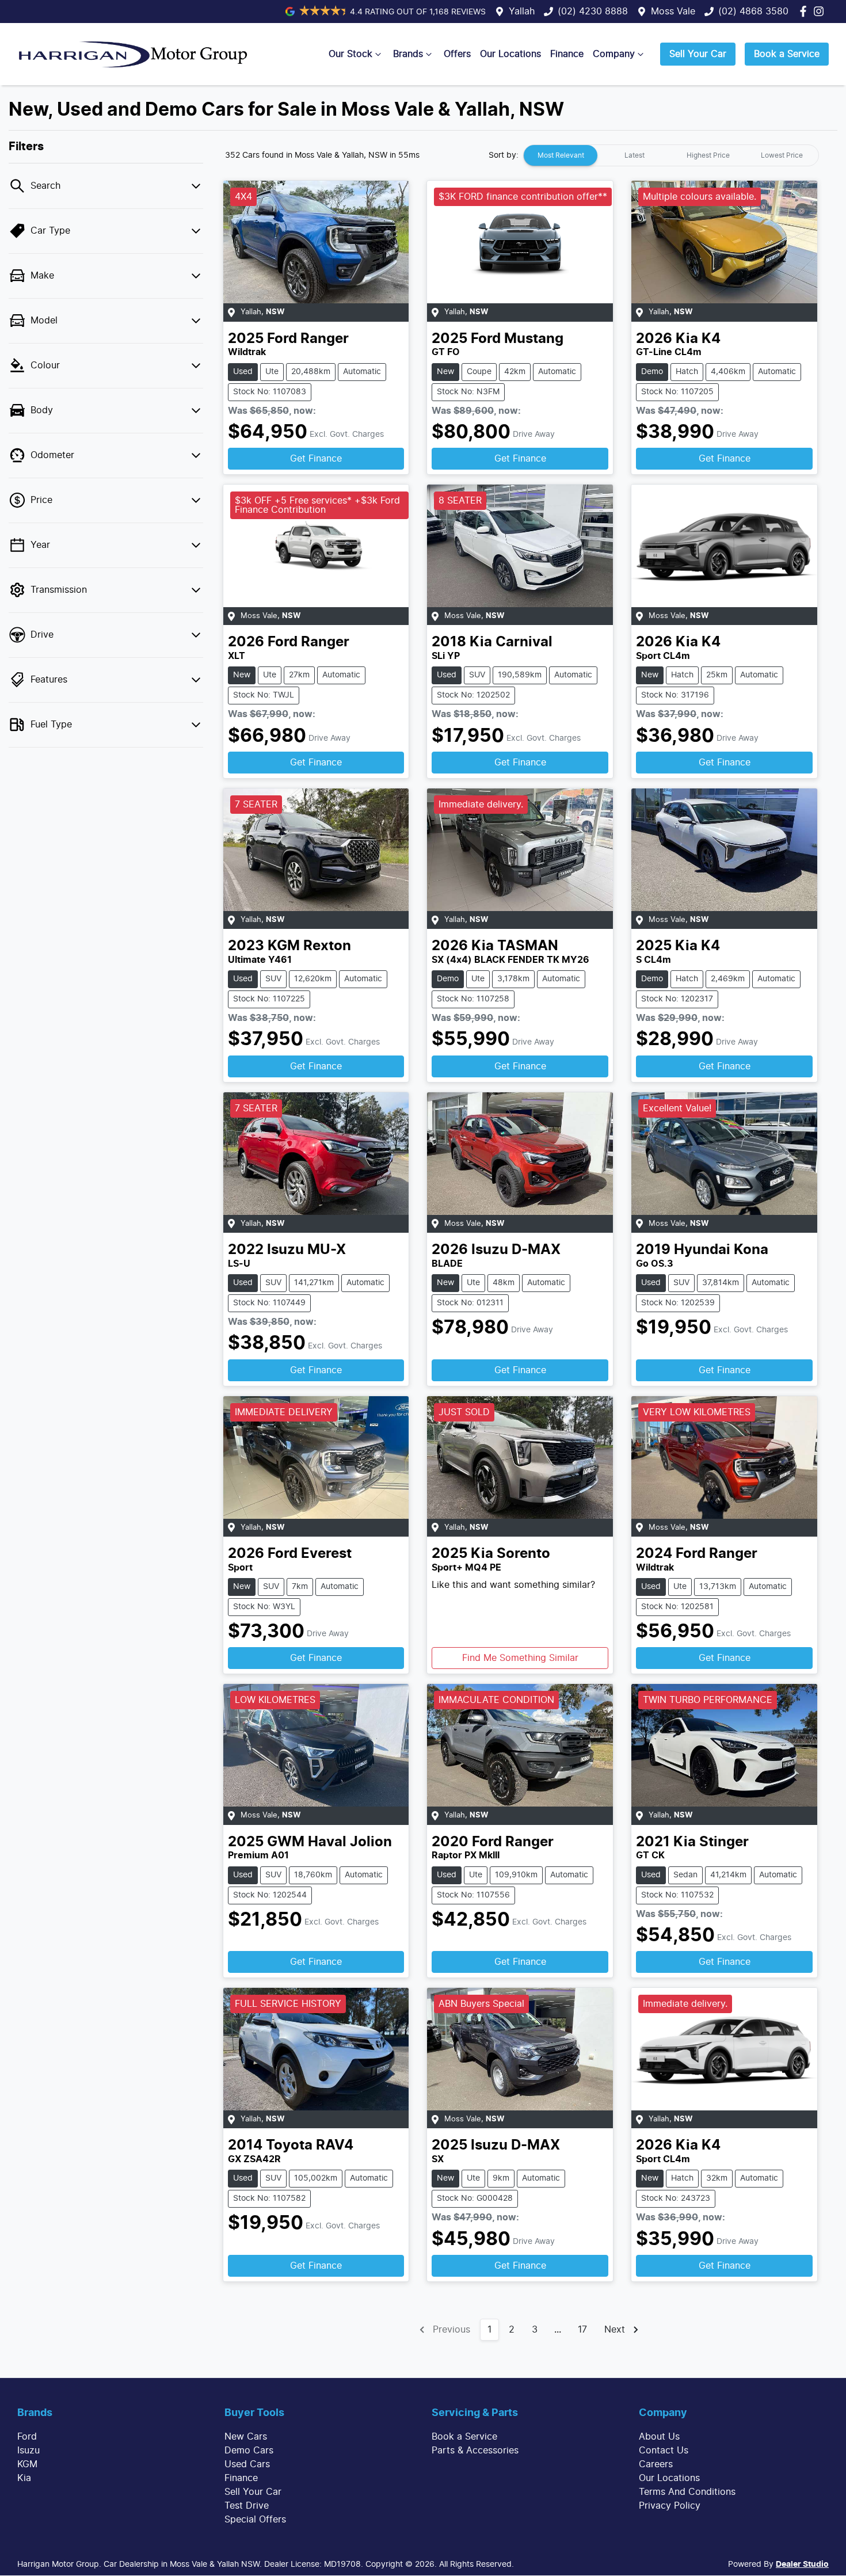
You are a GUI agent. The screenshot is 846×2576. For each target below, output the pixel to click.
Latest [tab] (634, 155)
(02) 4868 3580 (753, 12)
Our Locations (510, 54)
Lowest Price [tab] (782, 155)
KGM (27, 2464)
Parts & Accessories (475, 2451)
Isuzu (28, 2451)
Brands (408, 54)
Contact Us (664, 2451)
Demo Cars (249, 2451)
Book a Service (787, 54)
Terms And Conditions (687, 2492)
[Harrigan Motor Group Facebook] (805, 11)
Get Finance (316, 459)
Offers (457, 54)
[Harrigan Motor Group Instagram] (821, 11)
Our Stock (350, 54)
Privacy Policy (670, 2506)
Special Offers (255, 2520)
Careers (656, 2464)
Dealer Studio (802, 2564)
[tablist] (671, 155)
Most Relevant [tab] (561, 155)
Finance (567, 54)
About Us (659, 2437)
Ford (27, 2437)
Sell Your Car (698, 54)
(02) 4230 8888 (593, 12)
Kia (24, 2478)
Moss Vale (673, 12)
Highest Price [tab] (708, 155)
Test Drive (247, 2506)
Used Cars (247, 2464)
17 (582, 2330)
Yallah (522, 12)
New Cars (246, 2437)
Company (614, 54)
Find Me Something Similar (520, 1658)
